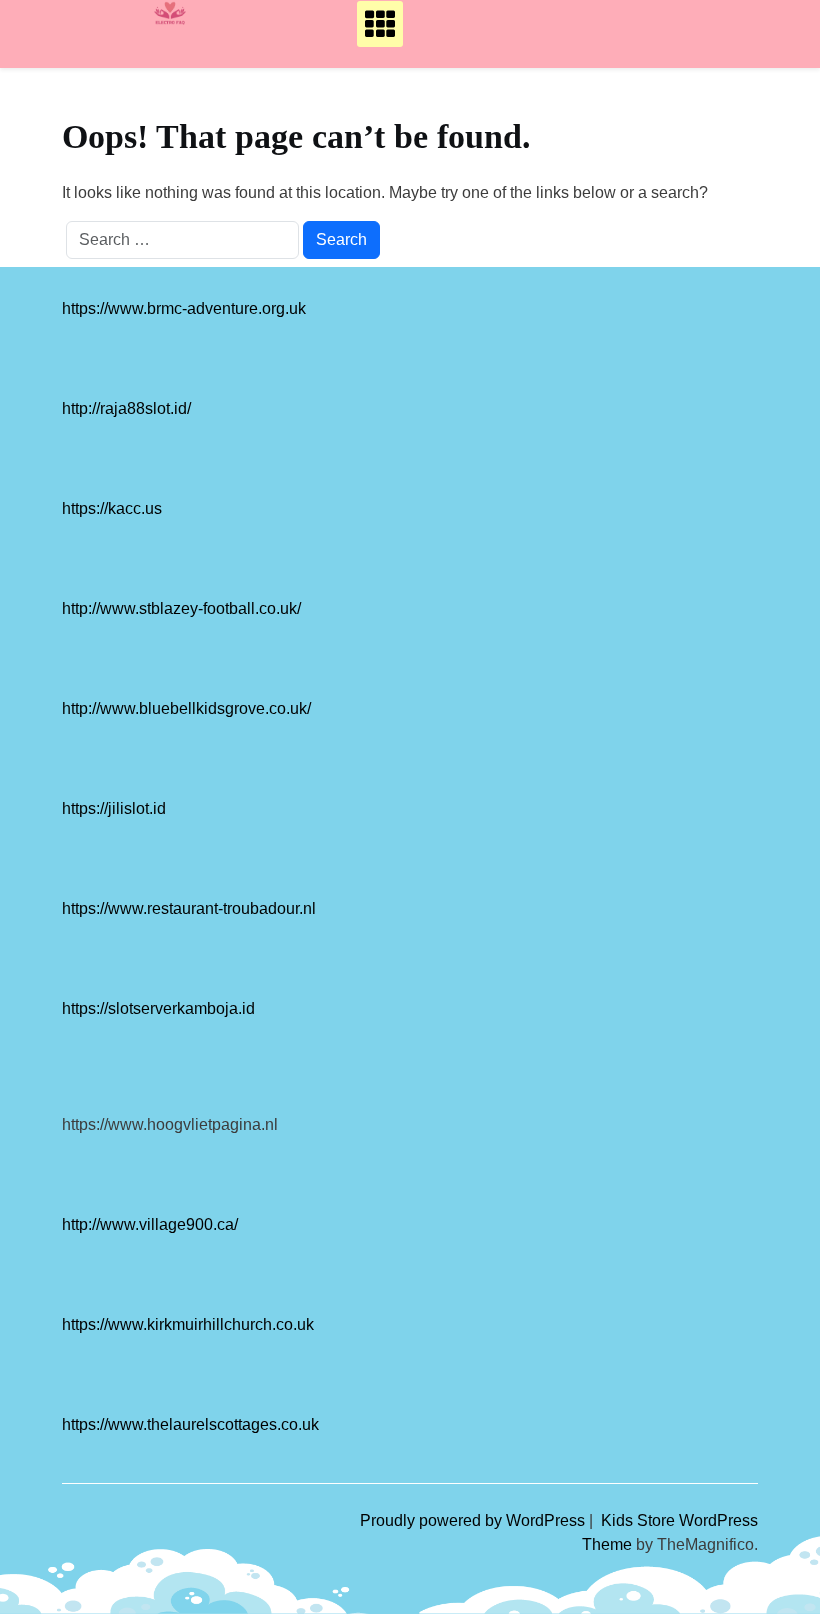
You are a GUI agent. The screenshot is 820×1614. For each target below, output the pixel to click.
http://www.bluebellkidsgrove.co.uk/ (186, 708)
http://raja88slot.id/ (126, 408)
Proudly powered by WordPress (474, 1520)
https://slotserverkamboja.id (158, 1008)
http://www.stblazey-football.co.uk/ (181, 608)
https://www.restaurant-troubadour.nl (189, 908)
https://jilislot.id (114, 808)
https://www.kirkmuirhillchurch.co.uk (188, 1324)
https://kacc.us (112, 508)
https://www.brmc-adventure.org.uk (184, 308)
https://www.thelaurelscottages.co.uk (190, 1424)
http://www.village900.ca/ (150, 1224)
